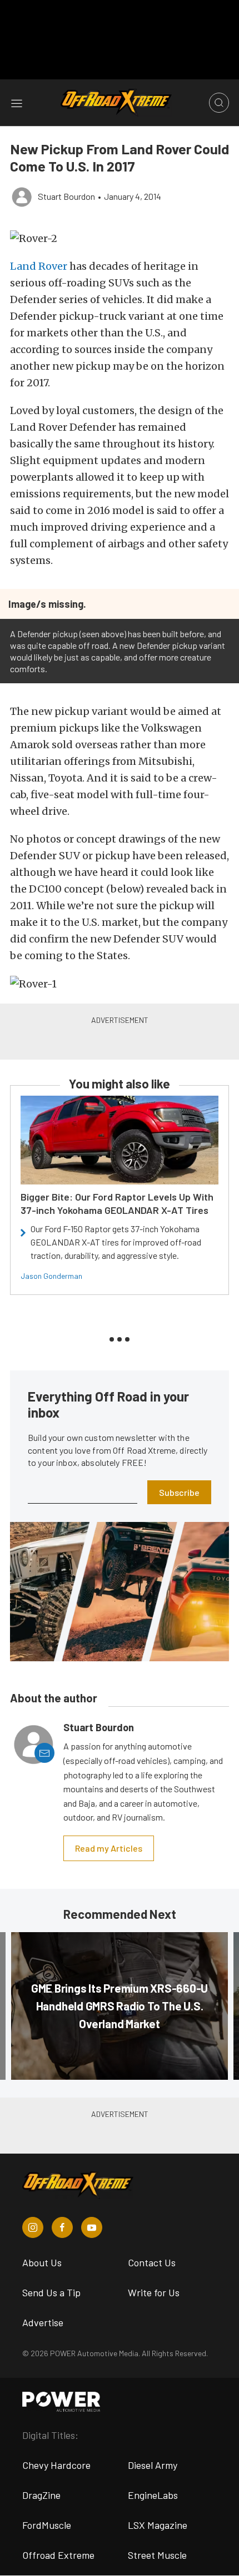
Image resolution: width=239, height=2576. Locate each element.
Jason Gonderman (51, 1276)
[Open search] (219, 103)
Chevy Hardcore (56, 2465)
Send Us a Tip (51, 2292)
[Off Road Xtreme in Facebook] (62, 2227)
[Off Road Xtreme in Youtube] (92, 2227)
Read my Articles (109, 1848)
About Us (42, 2262)
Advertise (43, 2322)
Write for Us (154, 2292)
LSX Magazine (158, 2525)
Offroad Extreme (58, 2555)
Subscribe (179, 1492)
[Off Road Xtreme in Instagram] (33, 2227)
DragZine (41, 2495)
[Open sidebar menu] (17, 103)
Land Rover (39, 266)
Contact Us (152, 2262)
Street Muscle (157, 2555)
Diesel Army (153, 2465)
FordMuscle (47, 2525)
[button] (120, 238)
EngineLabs (153, 2495)
